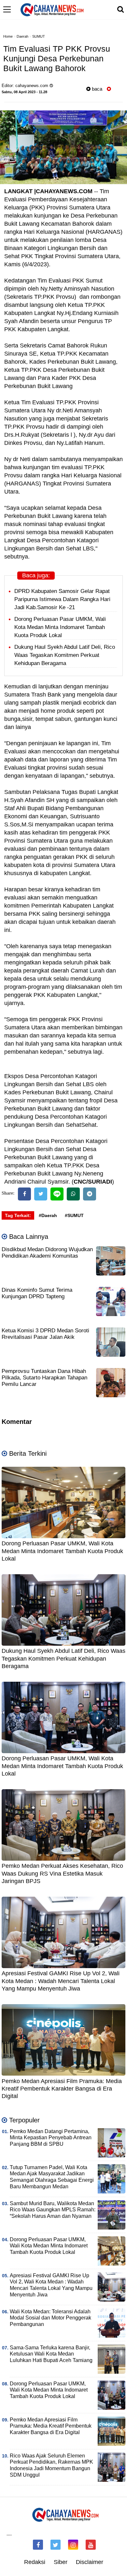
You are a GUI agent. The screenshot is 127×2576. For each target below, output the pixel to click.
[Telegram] (90, 1194)
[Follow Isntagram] (73, 2545)
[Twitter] (41, 1194)
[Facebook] (24, 1194)
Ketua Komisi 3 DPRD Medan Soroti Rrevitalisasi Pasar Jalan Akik (45, 1334)
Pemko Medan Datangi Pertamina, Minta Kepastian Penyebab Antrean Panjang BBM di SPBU (51, 2138)
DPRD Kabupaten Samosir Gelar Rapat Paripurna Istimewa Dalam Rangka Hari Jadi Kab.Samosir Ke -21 (62, 599)
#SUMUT (74, 1215)
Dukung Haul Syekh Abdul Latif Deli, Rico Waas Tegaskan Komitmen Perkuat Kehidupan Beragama (65, 655)
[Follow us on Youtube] (91, 2545)
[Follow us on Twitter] (56, 2545)
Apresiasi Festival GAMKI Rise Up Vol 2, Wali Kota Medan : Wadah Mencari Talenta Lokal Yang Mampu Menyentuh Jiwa (61, 1981)
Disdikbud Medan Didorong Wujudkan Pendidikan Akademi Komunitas (47, 1253)
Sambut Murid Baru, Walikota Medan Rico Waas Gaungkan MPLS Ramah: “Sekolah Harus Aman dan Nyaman (53, 2210)
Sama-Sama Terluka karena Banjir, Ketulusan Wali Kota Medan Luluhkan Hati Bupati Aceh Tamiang (51, 2354)
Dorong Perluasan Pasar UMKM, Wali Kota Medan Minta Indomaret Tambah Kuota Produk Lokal (60, 627)
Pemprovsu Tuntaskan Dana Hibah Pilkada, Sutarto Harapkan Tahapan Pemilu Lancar (44, 1378)
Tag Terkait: (18, 1215)
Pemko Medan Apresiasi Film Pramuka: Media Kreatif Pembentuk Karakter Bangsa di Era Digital (62, 2089)
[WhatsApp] (73, 1194)
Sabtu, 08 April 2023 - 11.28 (24, 92)
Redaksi (35, 2562)
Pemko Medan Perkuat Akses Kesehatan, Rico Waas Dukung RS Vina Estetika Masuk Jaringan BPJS (62, 1873)
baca (96, 89)
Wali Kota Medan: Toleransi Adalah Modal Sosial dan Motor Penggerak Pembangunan (50, 2318)
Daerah (22, 36)
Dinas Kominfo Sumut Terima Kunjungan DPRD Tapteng (37, 1293)
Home (8, 36)
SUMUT (39, 36)
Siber (61, 2562)
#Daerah (48, 1215)
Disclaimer (90, 2562)
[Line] (57, 1194)
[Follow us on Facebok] (38, 2545)
